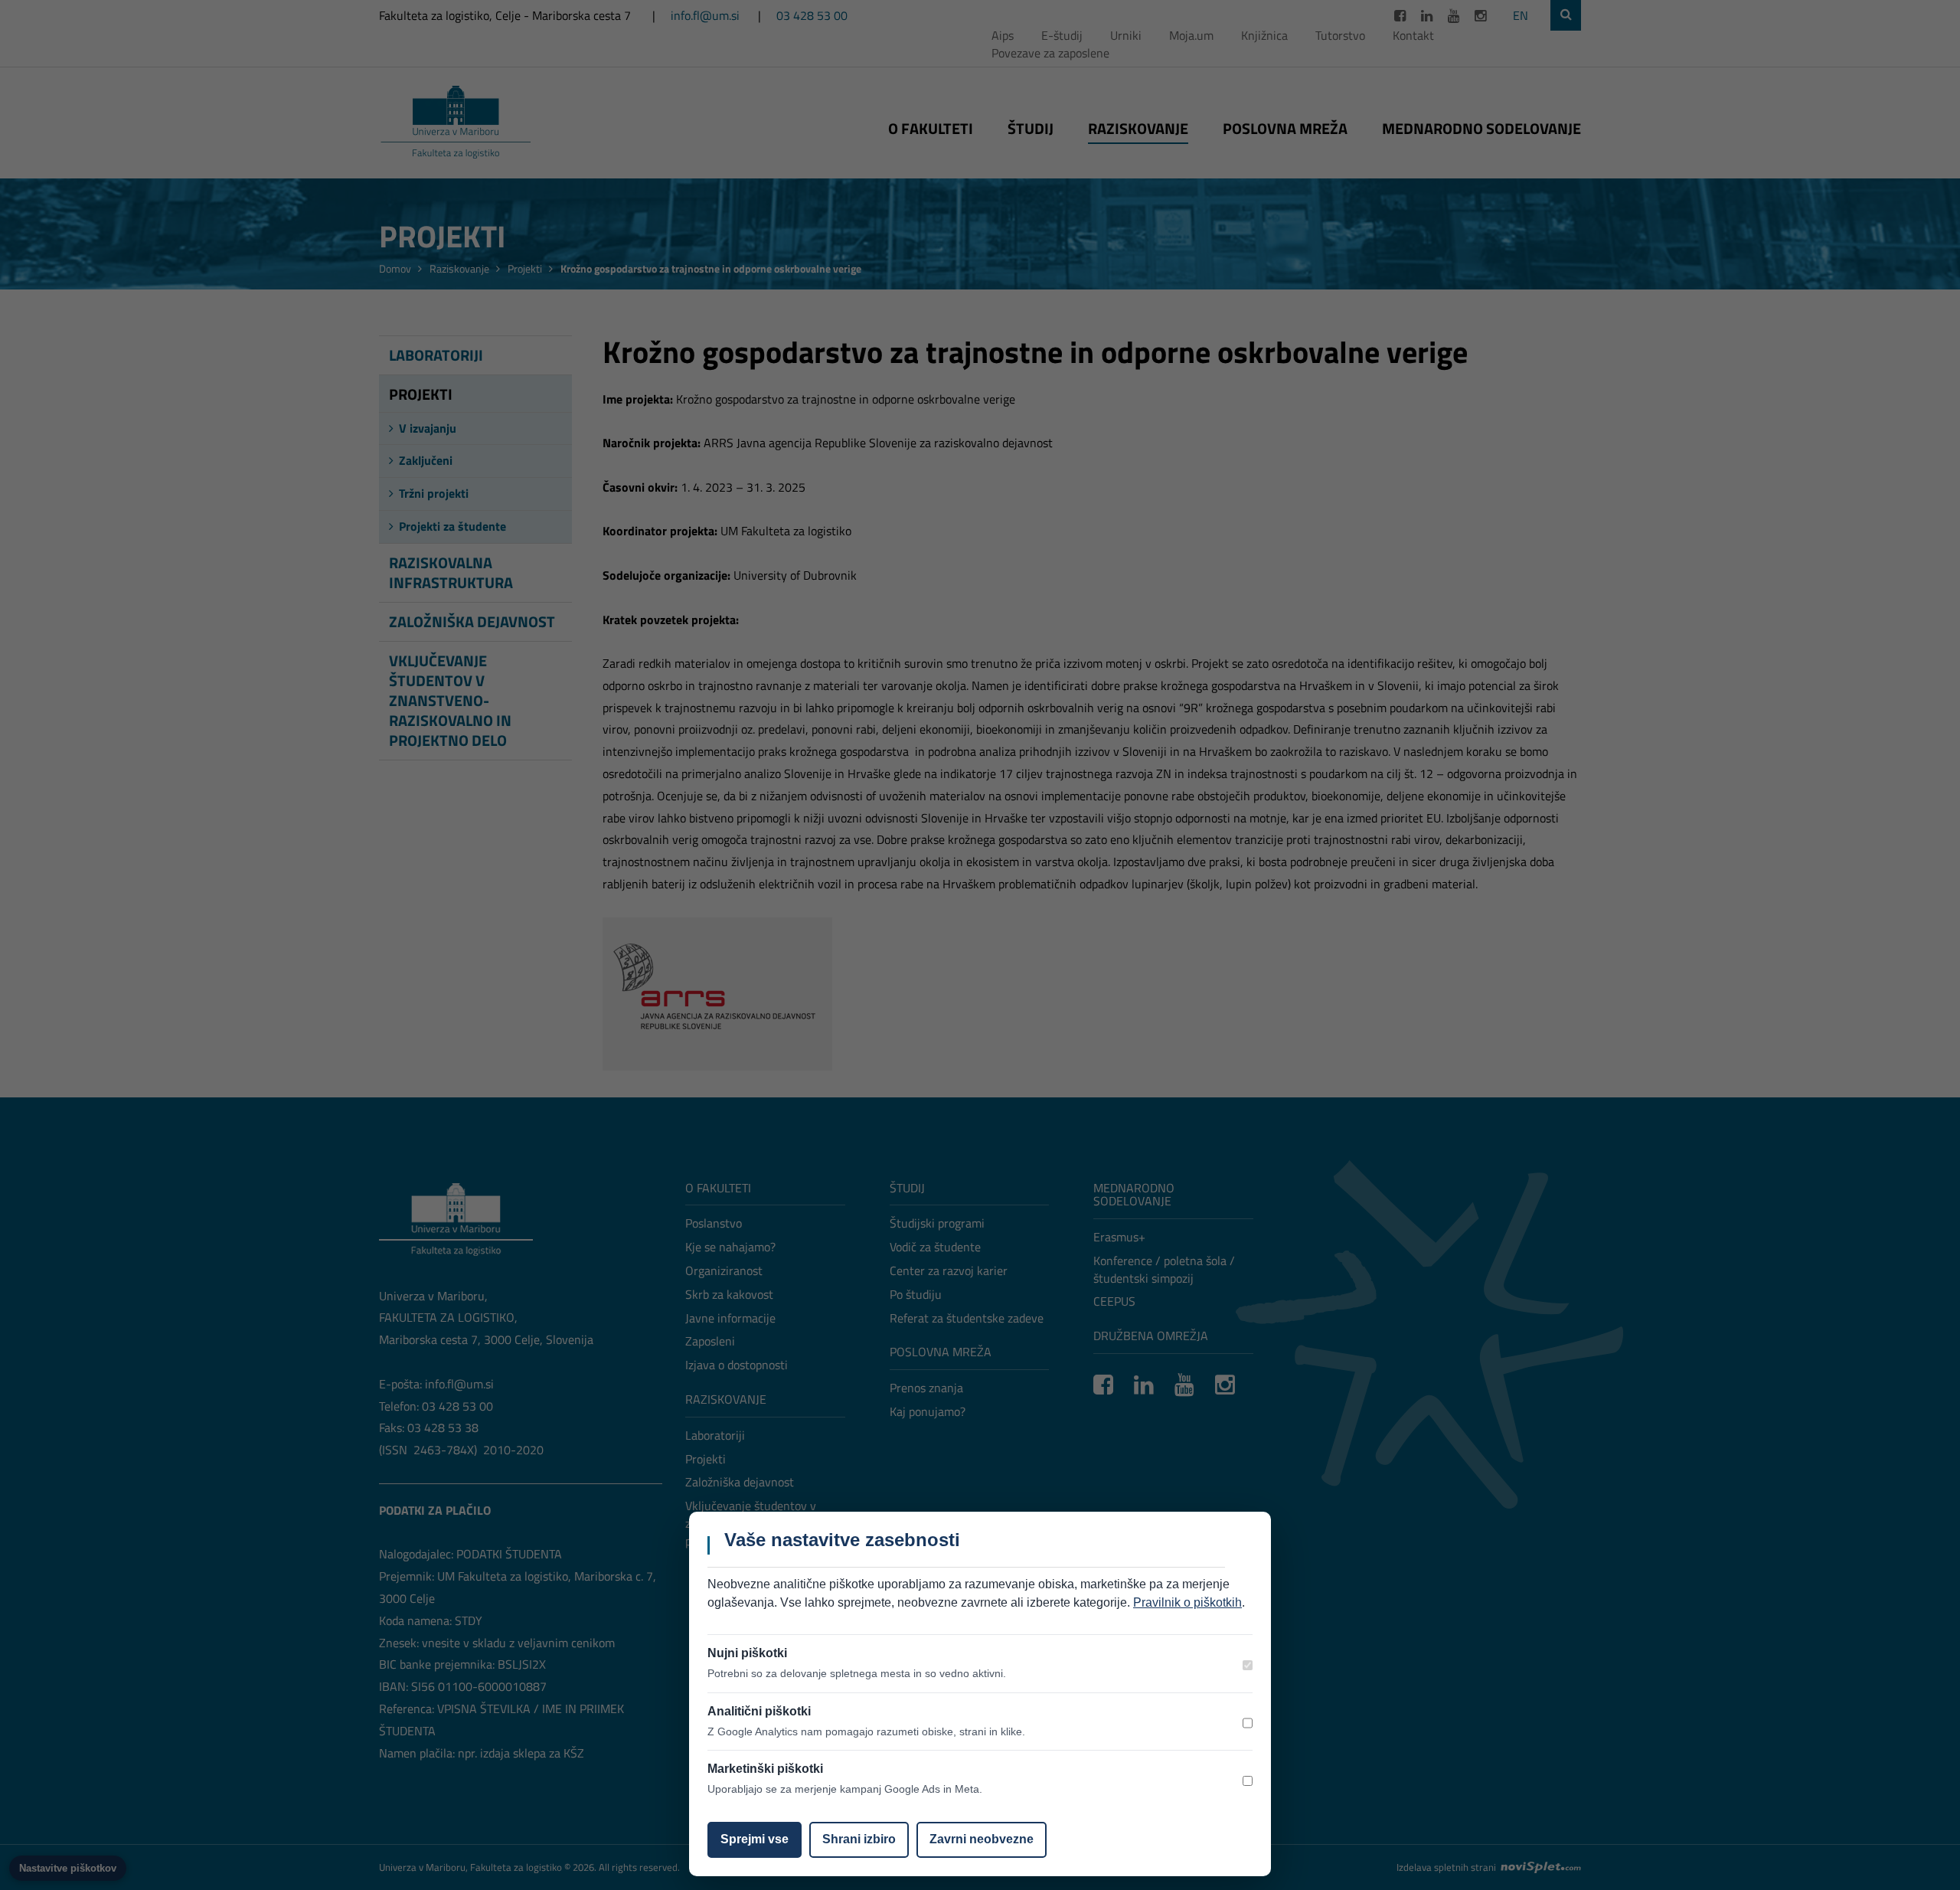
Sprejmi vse (755, 1839)
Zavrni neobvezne (982, 1839)
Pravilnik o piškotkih (1187, 1602)
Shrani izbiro (859, 1839)
